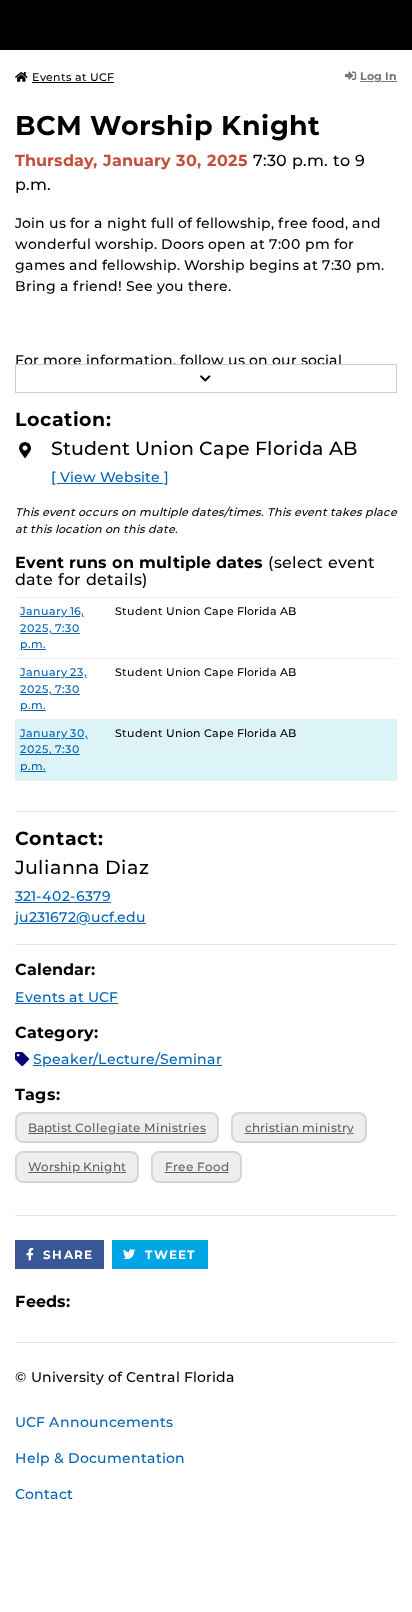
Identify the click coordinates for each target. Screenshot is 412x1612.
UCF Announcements (94, 1422)
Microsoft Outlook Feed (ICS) (130, 1301)
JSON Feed (232, 1301)
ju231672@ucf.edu (80, 917)
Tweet (171, 1254)
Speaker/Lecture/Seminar (127, 1059)
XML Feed (198, 1301)
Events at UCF (73, 77)
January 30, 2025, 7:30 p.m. (54, 750)
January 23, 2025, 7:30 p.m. (53, 689)
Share (68, 1254)
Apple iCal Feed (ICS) (96, 1301)
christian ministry (299, 1127)
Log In (378, 76)
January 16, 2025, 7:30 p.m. (52, 628)
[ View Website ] (110, 477)
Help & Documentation (100, 1458)
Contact (44, 1494)
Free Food (197, 1166)
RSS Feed (164, 1301)
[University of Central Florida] (152, 24)
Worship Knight (77, 1166)
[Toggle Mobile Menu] (392, 23)
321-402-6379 (63, 896)
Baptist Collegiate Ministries (117, 1127)
